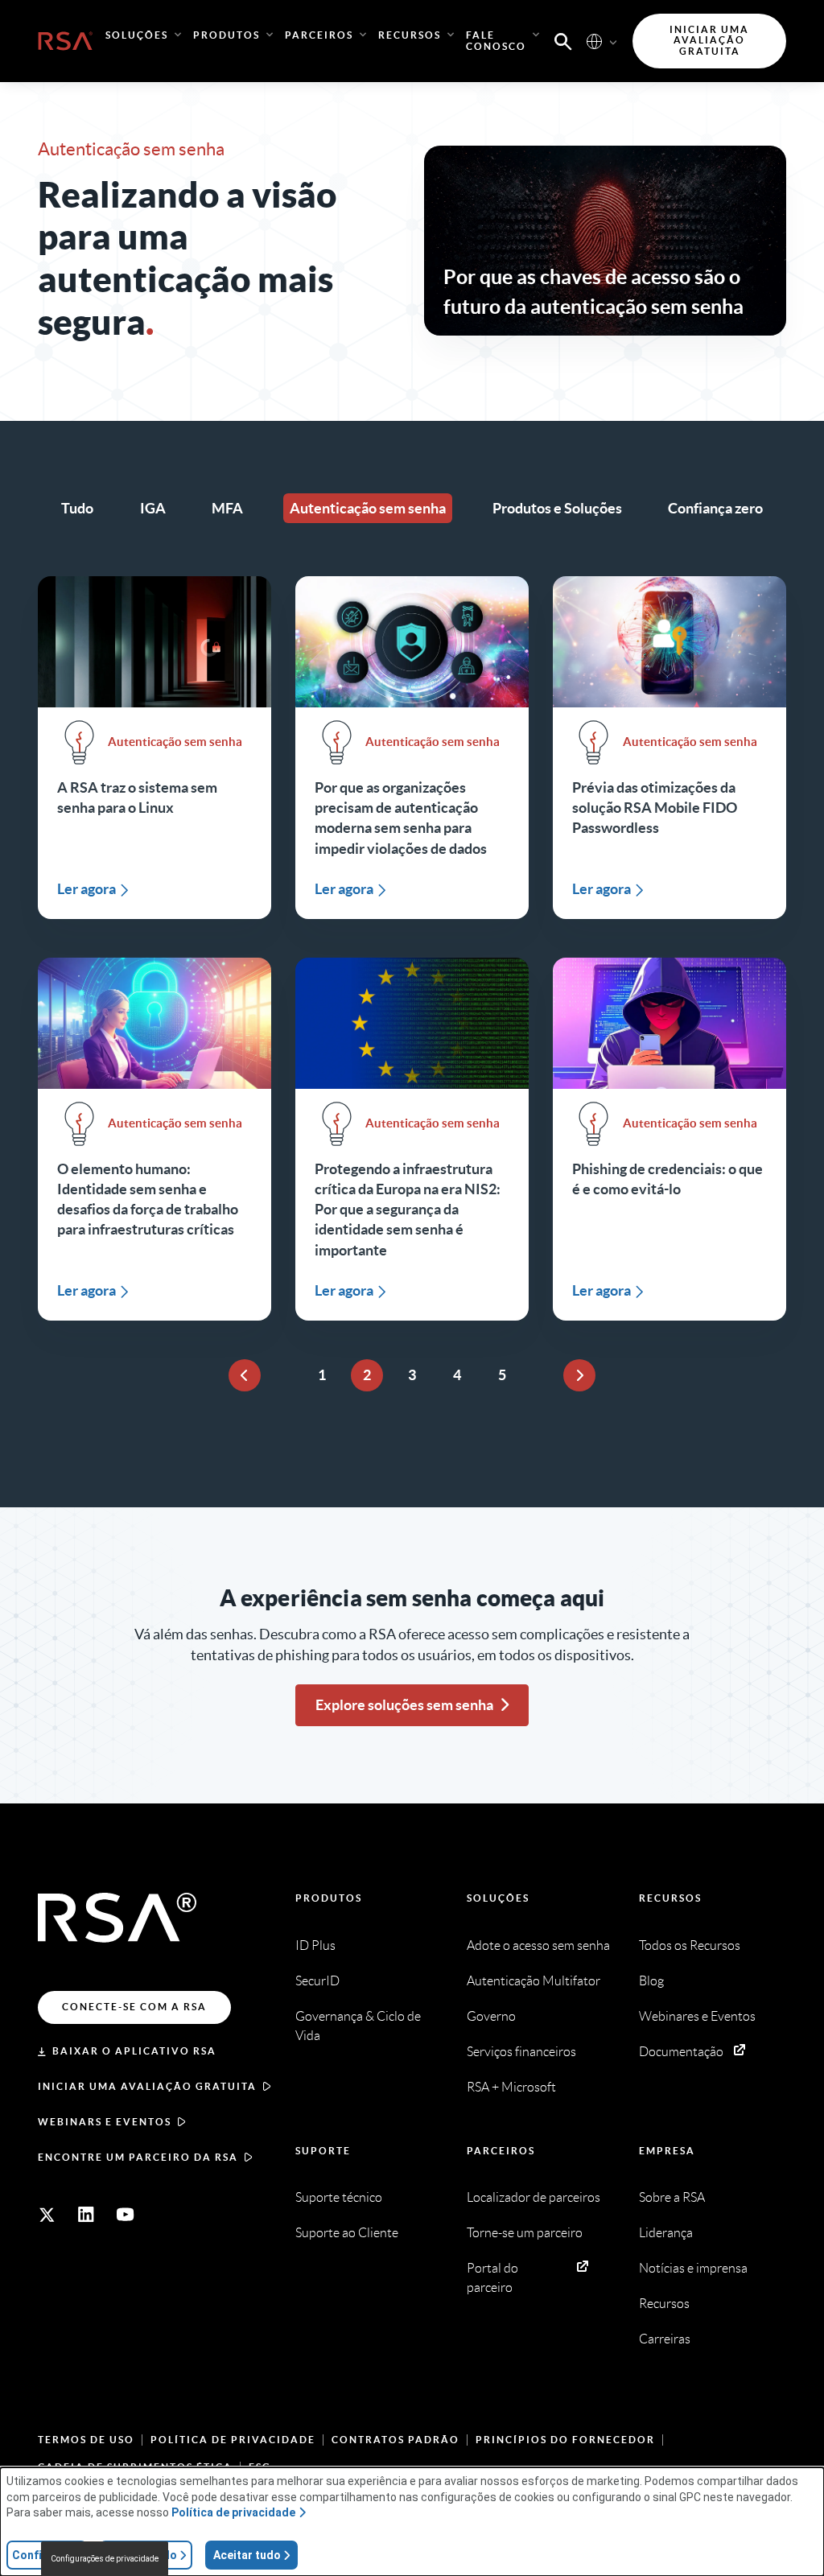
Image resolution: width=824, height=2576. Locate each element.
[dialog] (412, 2522)
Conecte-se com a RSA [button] (134, 2007)
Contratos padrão (396, 2440)
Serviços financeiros (521, 2052)
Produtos (329, 1898)
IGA (153, 508)
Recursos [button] (410, 35)
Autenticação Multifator (534, 1981)
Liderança (666, 2233)
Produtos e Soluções (557, 508)
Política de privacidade (233, 2440)
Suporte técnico (339, 2197)
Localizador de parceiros (534, 2197)
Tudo (77, 508)
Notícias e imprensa (693, 2268)
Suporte (323, 2151)
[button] (563, 40)
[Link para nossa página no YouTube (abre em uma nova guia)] (126, 2215)
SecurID (317, 1981)
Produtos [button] (227, 35)
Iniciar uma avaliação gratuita (147, 2086)
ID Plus (315, 1945)
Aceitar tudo (247, 2555)
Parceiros (501, 2151)
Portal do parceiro (492, 2278)
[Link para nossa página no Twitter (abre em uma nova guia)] (47, 2215)
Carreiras (665, 2339)
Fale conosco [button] (496, 41)
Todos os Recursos (690, 1945)
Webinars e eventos (105, 2122)
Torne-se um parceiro (525, 2233)
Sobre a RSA (672, 2197)
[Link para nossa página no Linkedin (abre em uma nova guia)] (86, 2215)
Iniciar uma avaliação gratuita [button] (709, 41)
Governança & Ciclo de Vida (358, 2026)
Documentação (681, 2052)
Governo (491, 2016)
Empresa (667, 2151)
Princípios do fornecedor (565, 2440)
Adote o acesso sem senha (538, 1945)
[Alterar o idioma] (594, 41)
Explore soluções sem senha (404, 1705)
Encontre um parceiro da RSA (138, 2157)
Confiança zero (715, 508)
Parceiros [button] (319, 35)
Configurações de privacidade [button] (105, 2559)
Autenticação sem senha (368, 508)
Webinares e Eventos (697, 2016)
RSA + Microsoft (511, 2087)
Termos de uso (86, 2440)
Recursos (670, 1898)
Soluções (498, 1898)
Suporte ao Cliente (347, 2233)
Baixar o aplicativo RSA (134, 2051)
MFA (227, 508)
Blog (651, 1981)
